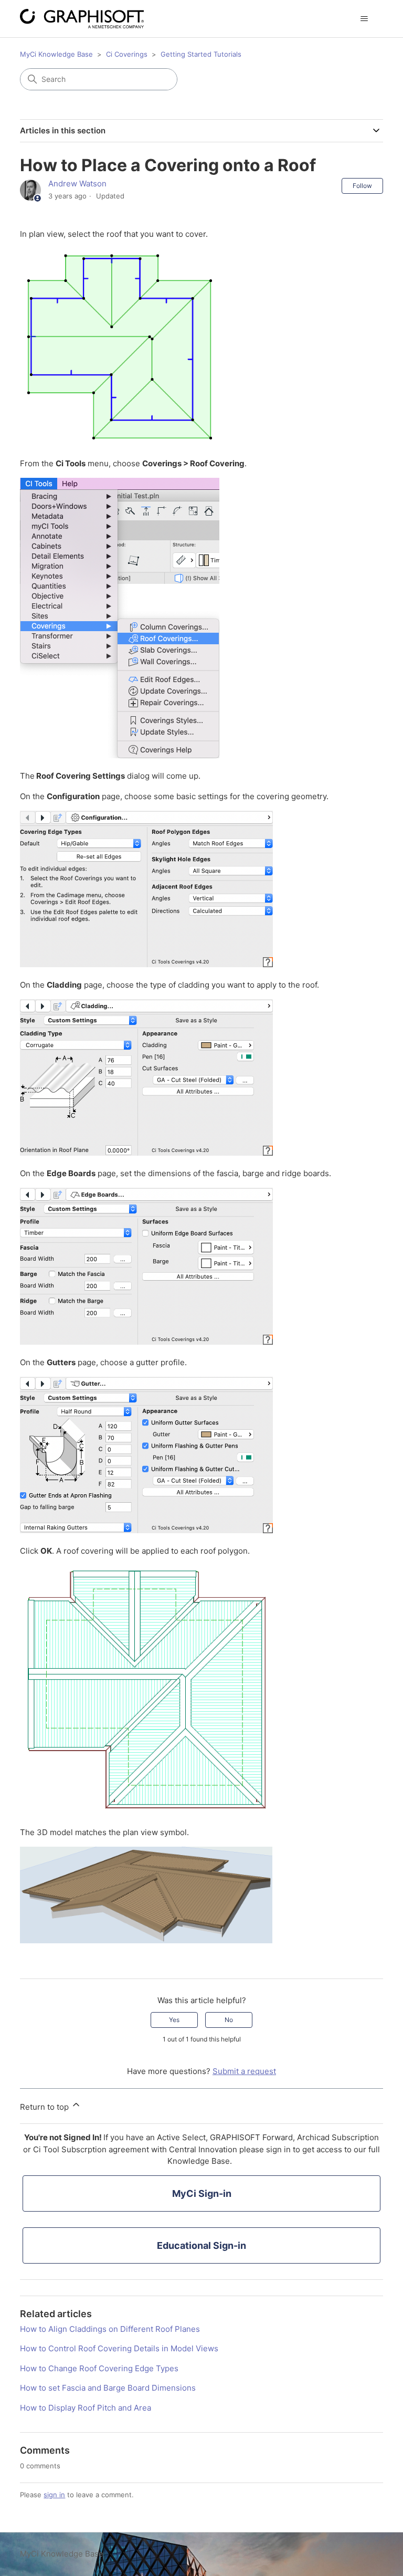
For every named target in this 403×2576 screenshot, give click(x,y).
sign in (54, 2495)
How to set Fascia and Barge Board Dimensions (108, 2388)
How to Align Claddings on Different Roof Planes (110, 2329)
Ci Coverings (127, 54)
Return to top (45, 2107)
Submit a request (244, 2071)
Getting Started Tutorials (201, 54)
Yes (174, 2020)
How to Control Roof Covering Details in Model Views (119, 2348)
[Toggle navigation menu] (364, 19)
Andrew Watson (77, 184)
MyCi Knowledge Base (56, 54)
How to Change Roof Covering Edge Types (99, 2368)
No (229, 2020)
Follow (362, 186)
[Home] (82, 19)
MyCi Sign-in (202, 2193)
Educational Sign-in (201, 2245)
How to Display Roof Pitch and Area (86, 2408)
